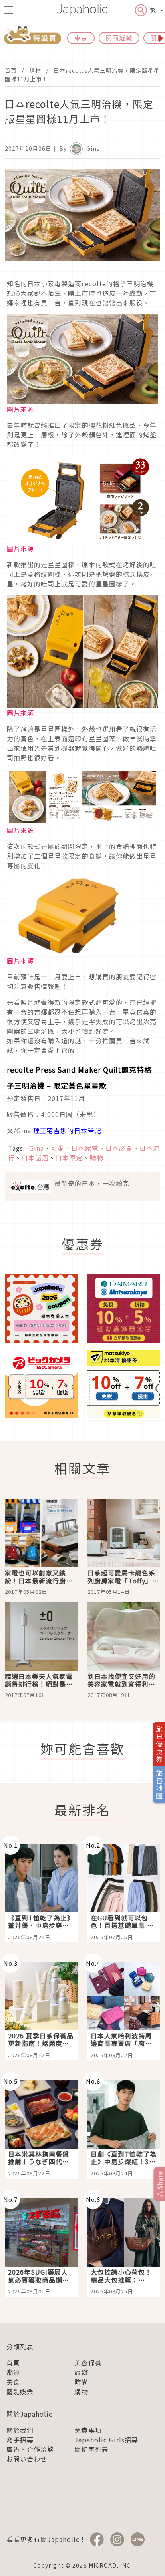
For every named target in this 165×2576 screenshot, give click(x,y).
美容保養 (88, 2363)
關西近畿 (119, 38)
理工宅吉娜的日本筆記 (67, 1130)
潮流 (13, 2372)
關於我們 (20, 2430)
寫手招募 (20, 2440)
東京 (81, 38)
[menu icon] (8, 10)
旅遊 (81, 2372)
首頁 (11, 70)
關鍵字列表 (92, 2449)
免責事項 (88, 2430)
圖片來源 (20, 409)
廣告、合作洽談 (30, 2449)
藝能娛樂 (20, 2391)
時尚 (81, 2382)
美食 (13, 2382)
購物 (35, 70)
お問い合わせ (27, 2459)
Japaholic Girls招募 (106, 2440)
